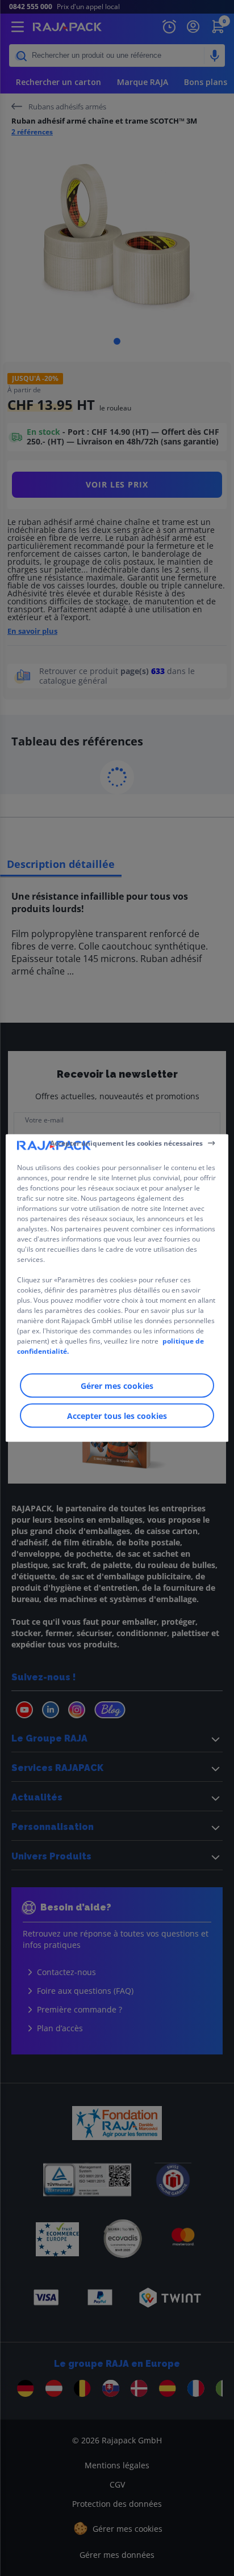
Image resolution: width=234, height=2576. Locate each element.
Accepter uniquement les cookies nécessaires (126, 1143)
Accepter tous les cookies (117, 1416)
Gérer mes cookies (117, 1386)
